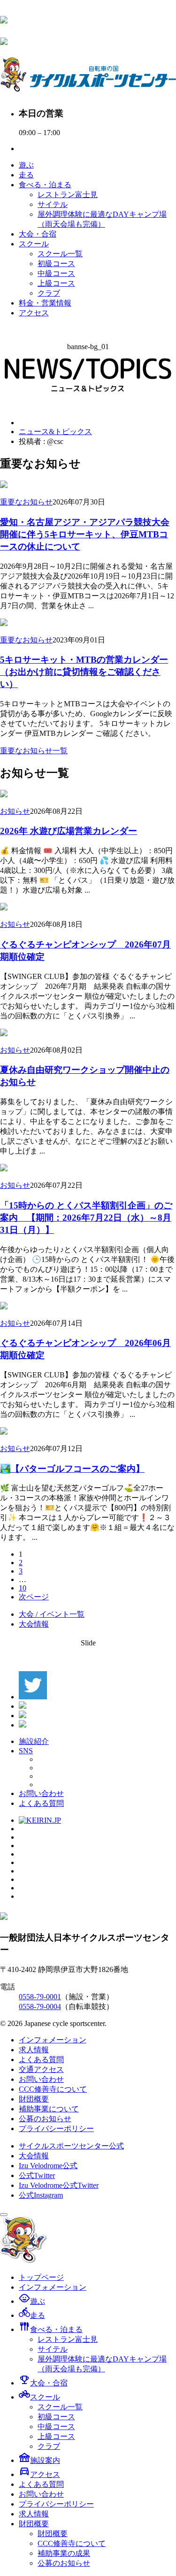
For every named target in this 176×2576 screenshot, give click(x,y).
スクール (34, 244)
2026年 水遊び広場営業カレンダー (69, 831)
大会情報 (34, 1624)
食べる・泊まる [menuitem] (51, 2329)
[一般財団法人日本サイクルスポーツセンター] (4, 18)
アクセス (34, 313)
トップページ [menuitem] (41, 2277)
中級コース (56, 273)
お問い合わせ (41, 1793)
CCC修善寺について (53, 2089)
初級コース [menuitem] (56, 2417)
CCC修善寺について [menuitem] (72, 2543)
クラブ (49, 293)
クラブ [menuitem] (49, 2446)
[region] (88, 376)
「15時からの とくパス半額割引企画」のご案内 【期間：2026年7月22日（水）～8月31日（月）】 (86, 1218)
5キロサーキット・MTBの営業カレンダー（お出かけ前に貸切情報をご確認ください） (84, 672)
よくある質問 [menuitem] (41, 2484)
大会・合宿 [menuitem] (43, 2383)
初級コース (56, 264)
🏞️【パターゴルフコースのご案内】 (72, 1469)
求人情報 (34, 2050)
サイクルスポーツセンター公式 (71, 2146)
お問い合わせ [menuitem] (41, 2494)
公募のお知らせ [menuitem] (64, 2563)
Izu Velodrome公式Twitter (59, 2185)
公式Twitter (37, 2175)
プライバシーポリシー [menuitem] (56, 2504)
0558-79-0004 (40, 2007)
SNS (26, 1751)
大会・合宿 (38, 234)
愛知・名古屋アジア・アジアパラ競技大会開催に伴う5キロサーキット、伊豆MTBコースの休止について (85, 534)
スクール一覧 (60, 254)
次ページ (34, 1597)
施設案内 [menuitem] (39, 2460)
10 (23, 1588)
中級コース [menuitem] (56, 2427)
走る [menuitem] (32, 2315)
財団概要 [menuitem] (34, 2524)
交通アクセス (41, 2069)
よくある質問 (41, 1803)
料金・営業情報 (45, 303)
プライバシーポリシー (56, 2129)
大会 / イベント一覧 (52, 1614)
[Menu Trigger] (4, 2215)
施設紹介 (34, 1741)
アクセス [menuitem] (39, 2474)
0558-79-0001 (40, 1997)
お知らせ (15, 811)
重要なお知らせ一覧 (34, 751)
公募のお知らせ (45, 2119)
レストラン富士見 (68, 195)
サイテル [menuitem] (53, 2349)
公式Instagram (41, 2195)
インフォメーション (53, 2040)
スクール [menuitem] (39, 2397)
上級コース (56, 283)
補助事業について (49, 2109)
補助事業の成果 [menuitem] (64, 2553)
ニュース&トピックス (55, 432)
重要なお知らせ (26, 502)
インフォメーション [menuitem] (53, 2287)
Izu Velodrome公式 (48, 2166)
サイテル (53, 204)
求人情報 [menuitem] (34, 2514)
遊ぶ (26, 165)
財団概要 (34, 2099)
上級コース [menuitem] (56, 2436)
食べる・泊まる (45, 185)
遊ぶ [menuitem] (32, 2301)
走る (26, 175)
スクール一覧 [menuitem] (60, 2407)
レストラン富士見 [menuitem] (68, 2339)
